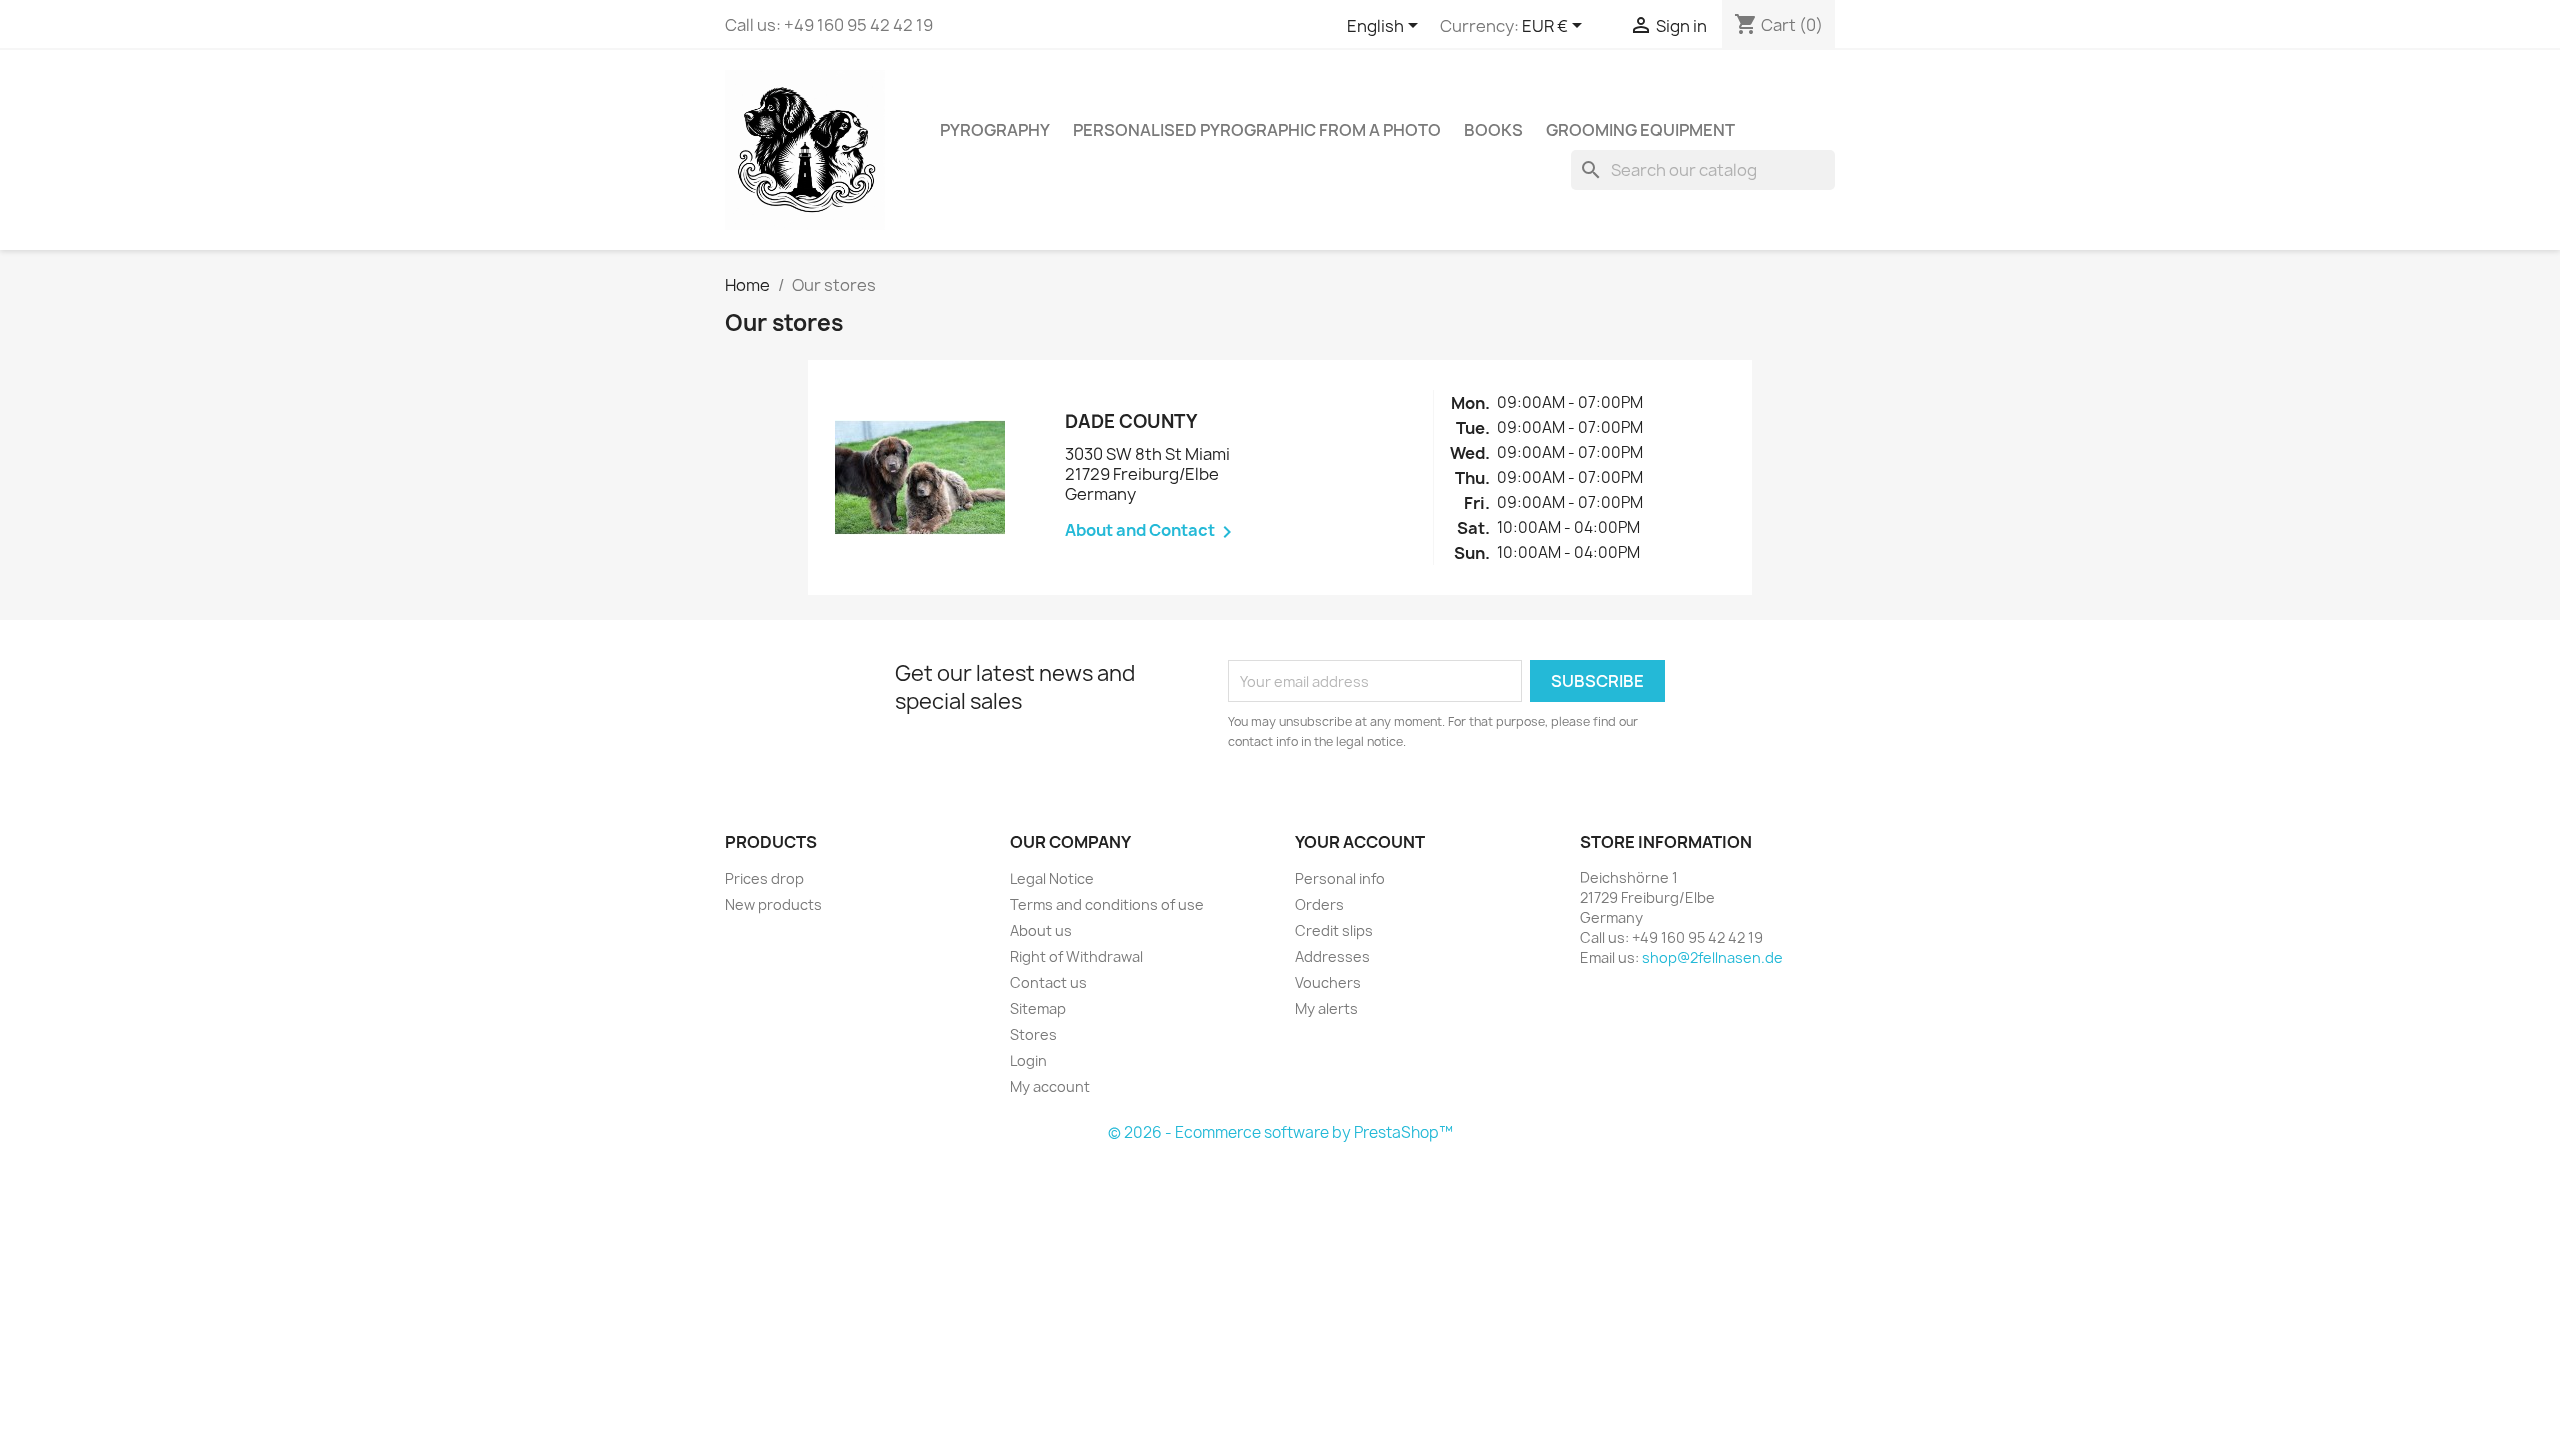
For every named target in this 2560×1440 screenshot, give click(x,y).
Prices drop (764, 878)
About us (1041, 930)
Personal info (1340, 878)
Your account (1360, 842)
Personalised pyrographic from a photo (1257, 130)
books (1493, 130)
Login (1028, 1060)
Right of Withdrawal (1076, 956)
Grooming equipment (1640, 130)
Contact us (1048, 982)
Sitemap (1038, 1008)
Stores (1033, 1034)
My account (1050, 1086)
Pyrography (995, 130)
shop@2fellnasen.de (1712, 957)
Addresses (1332, 956)
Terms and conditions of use (1107, 904)
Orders (1319, 904)
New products (773, 904)
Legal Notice (1052, 878)
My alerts (1326, 1008)
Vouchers (1328, 982)
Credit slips (1334, 930)
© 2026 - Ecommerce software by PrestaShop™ (1280, 1132)
